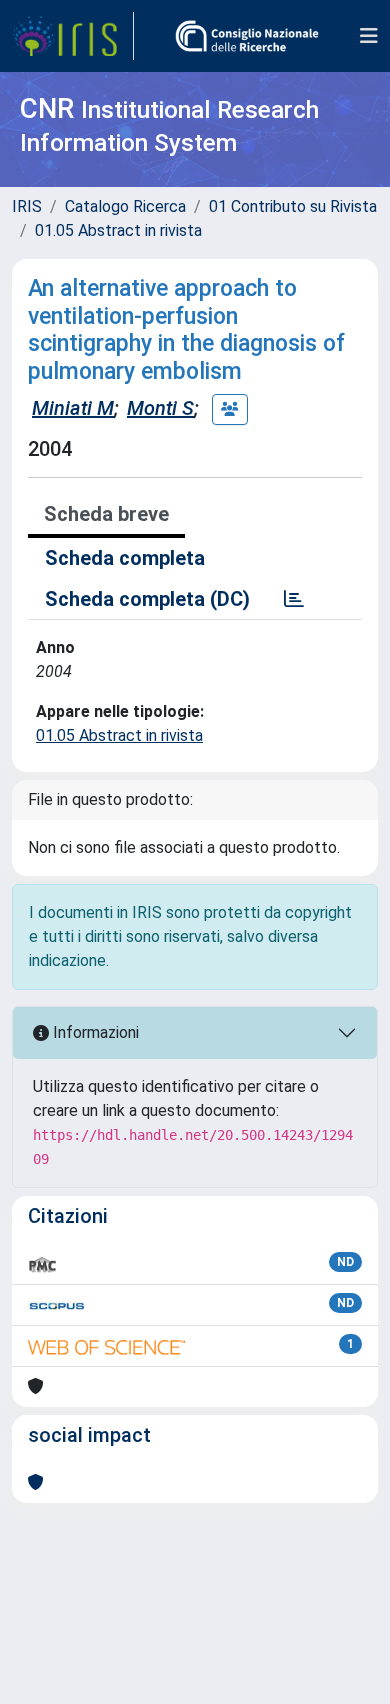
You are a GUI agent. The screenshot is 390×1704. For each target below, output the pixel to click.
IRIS (27, 206)
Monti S (160, 408)
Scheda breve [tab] (106, 514)
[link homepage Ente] (247, 36)
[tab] (294, 599)
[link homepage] (73, 36)
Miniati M (73, 408)
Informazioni (94, 1032)
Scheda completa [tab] (125, 558)
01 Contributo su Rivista (293, 206)
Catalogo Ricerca (125, 206)
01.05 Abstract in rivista (118, 230)
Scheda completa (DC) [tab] (147, 599)
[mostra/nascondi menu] (369, 36)
